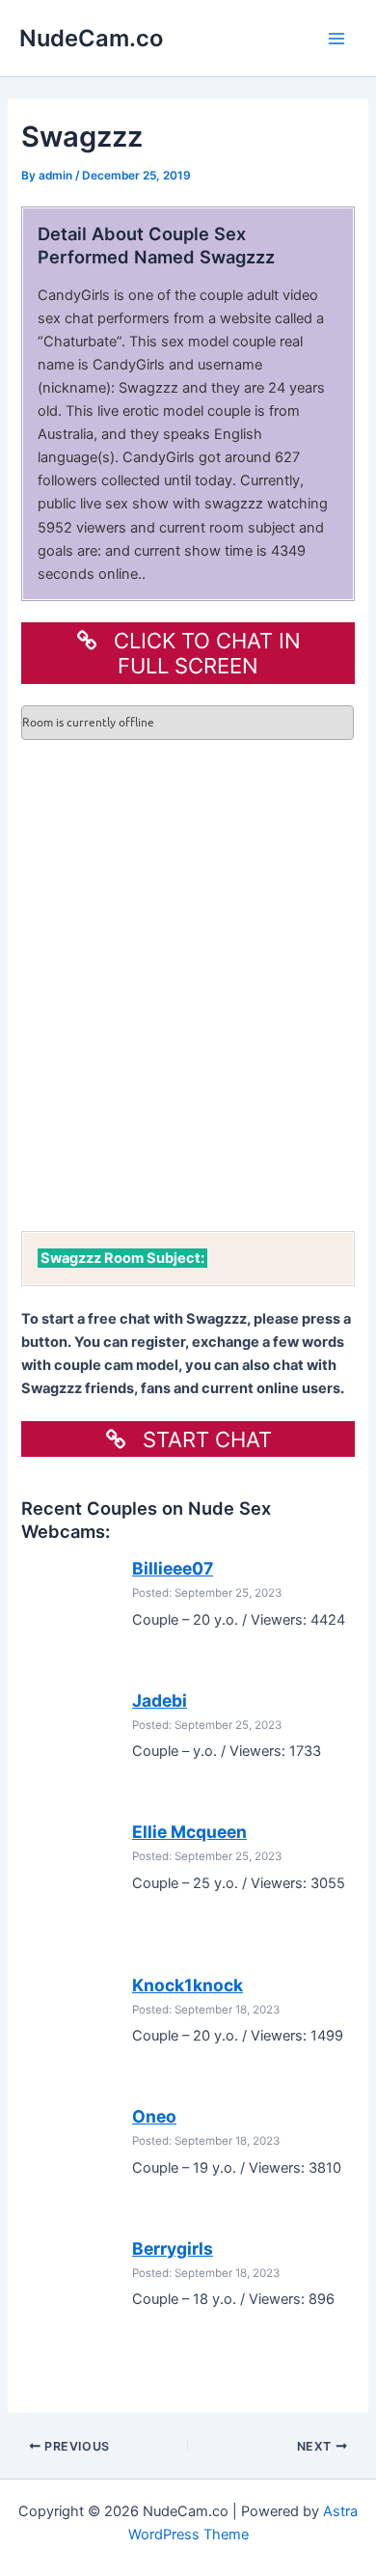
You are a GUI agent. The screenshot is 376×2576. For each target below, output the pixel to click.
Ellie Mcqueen (189, 1832)
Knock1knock (188, 1985)
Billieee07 (173, 1568)
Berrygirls (173, 2248)
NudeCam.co (91, 38)
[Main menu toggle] (336, 39)
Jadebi (160, 1700)
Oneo (154, 2116)
